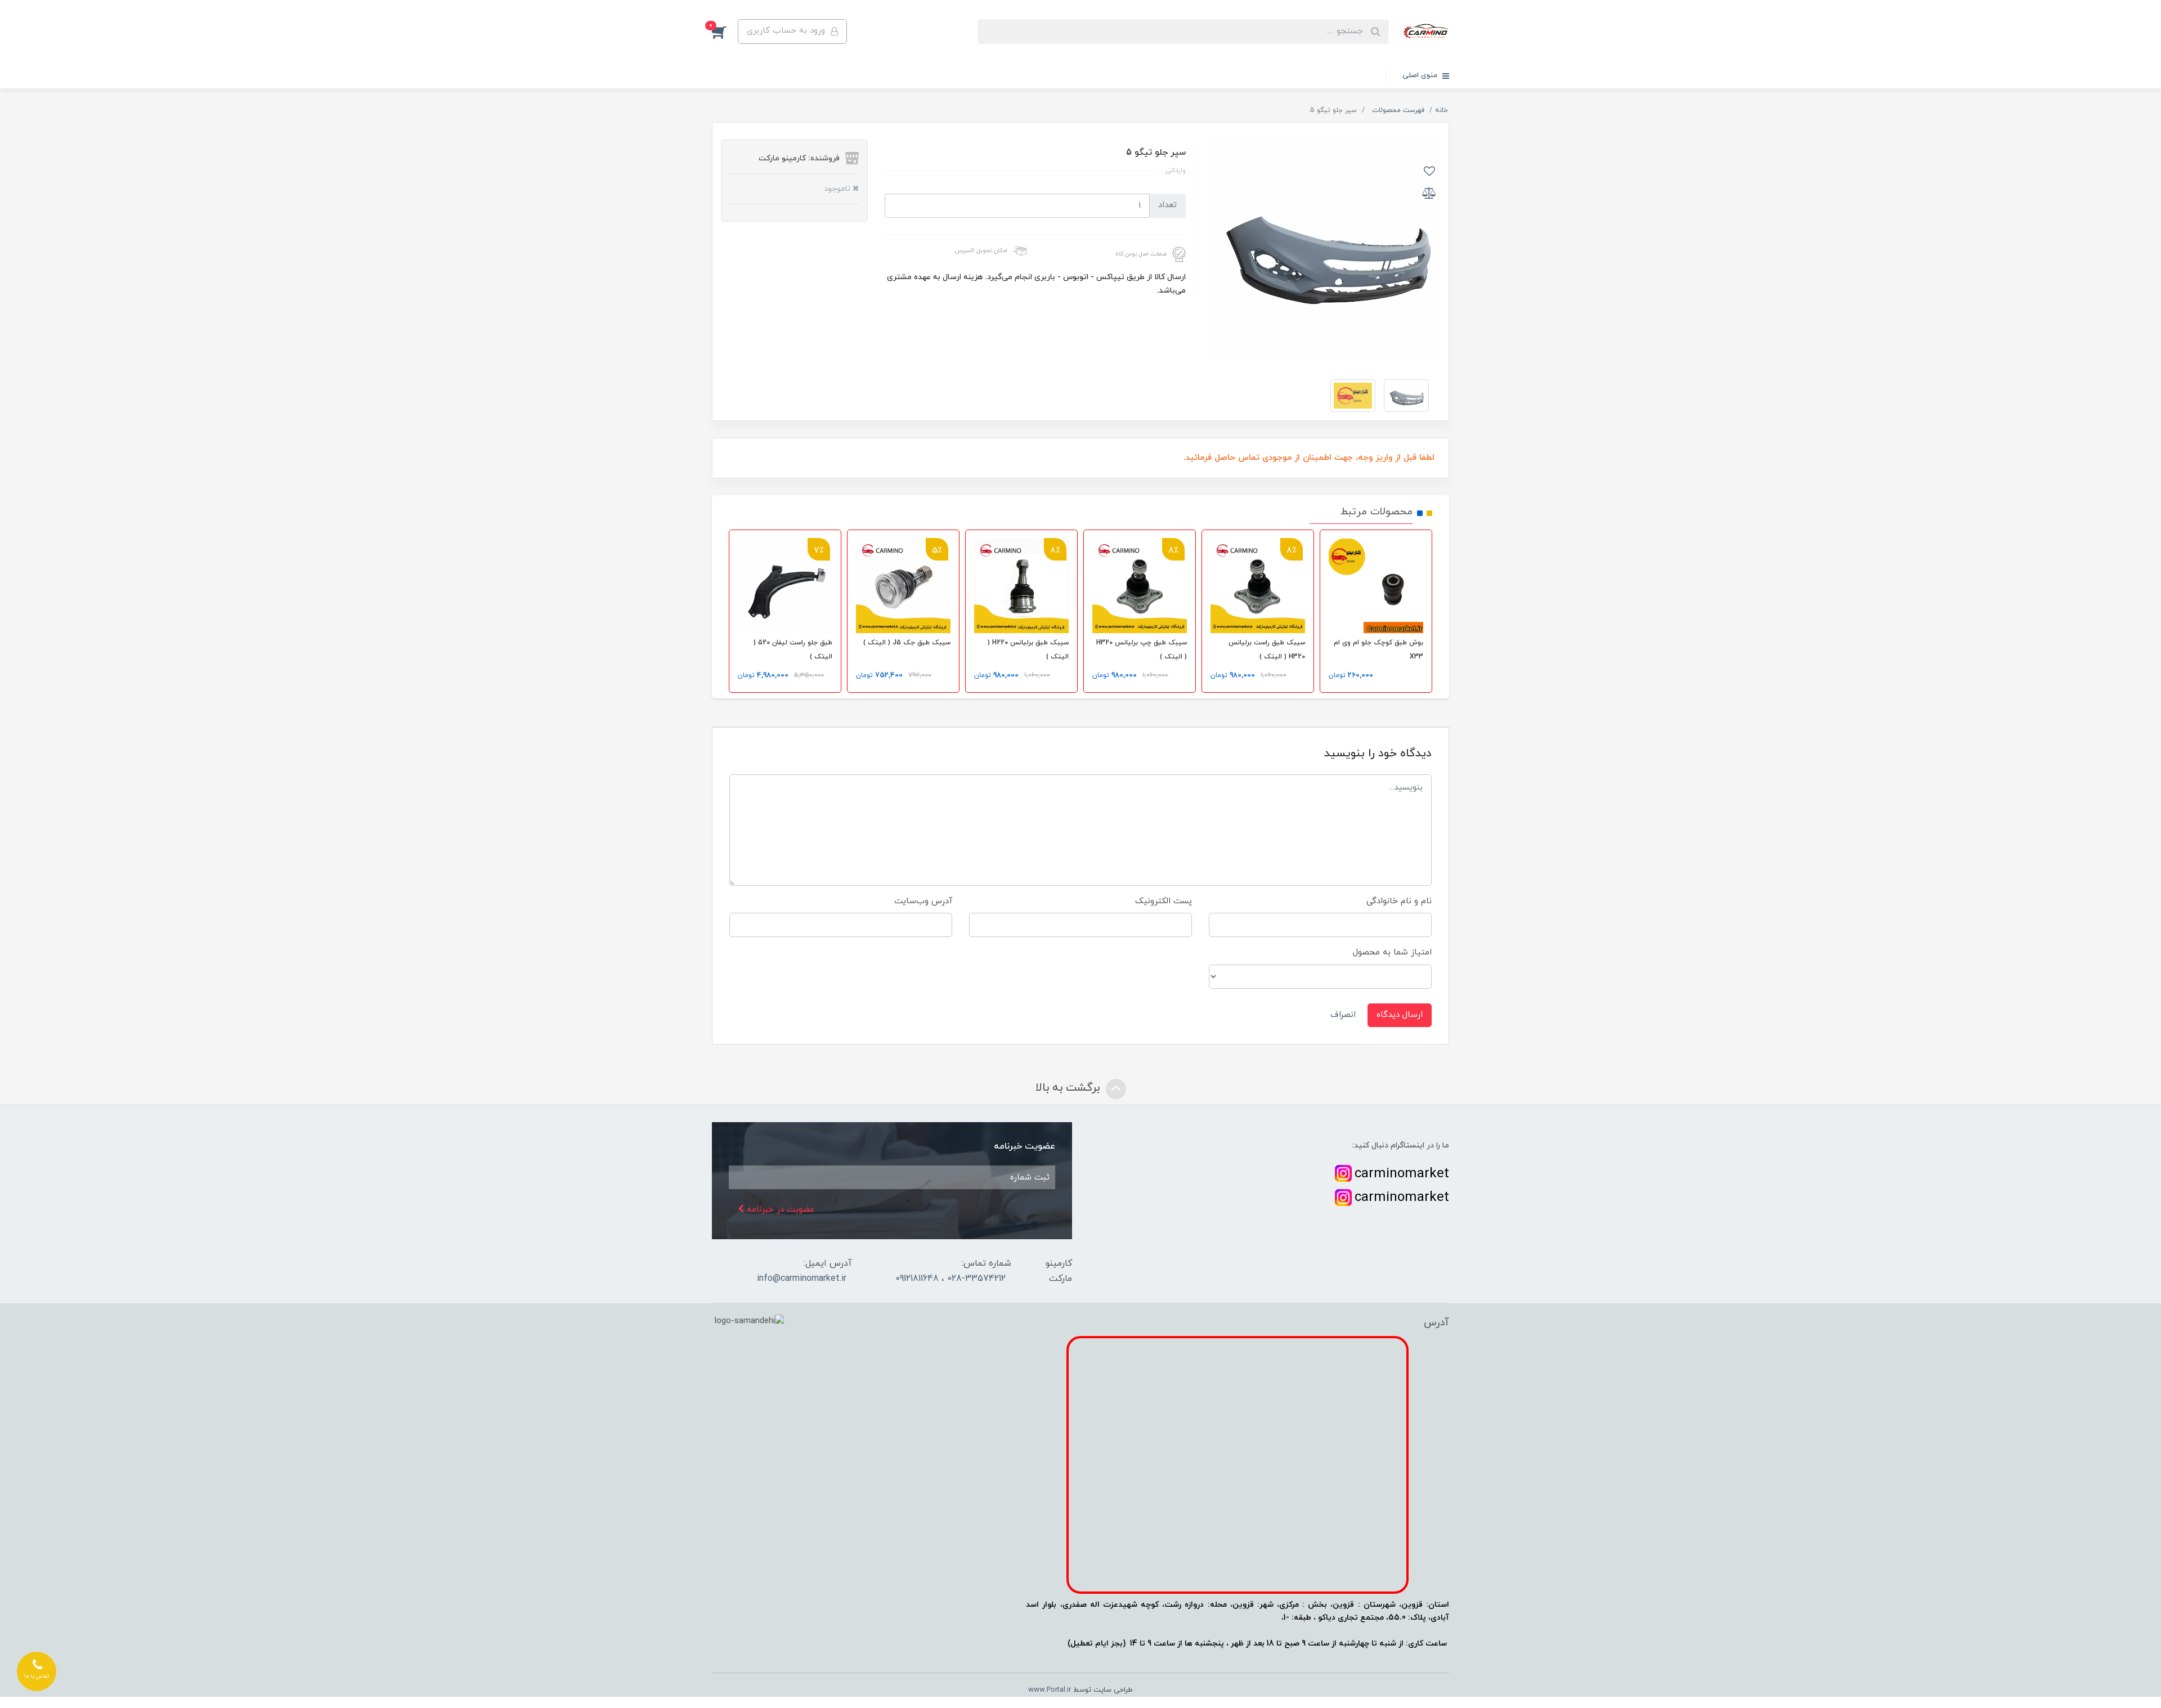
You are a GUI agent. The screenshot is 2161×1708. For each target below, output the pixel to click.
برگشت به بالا (1069, 1088)
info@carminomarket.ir (802, 1279)
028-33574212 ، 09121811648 (951, 1279)
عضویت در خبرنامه (779, 1210)
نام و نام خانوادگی (1399, 901)
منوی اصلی (1421, 75)
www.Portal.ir (1050, 1690)
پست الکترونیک (1164, 901)
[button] (725, 32)
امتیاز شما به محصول (1392, 952)
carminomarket (1402, 1174)
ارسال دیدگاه (1400, 1015)
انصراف (1343, 1015)
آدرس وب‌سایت (923, 901)
